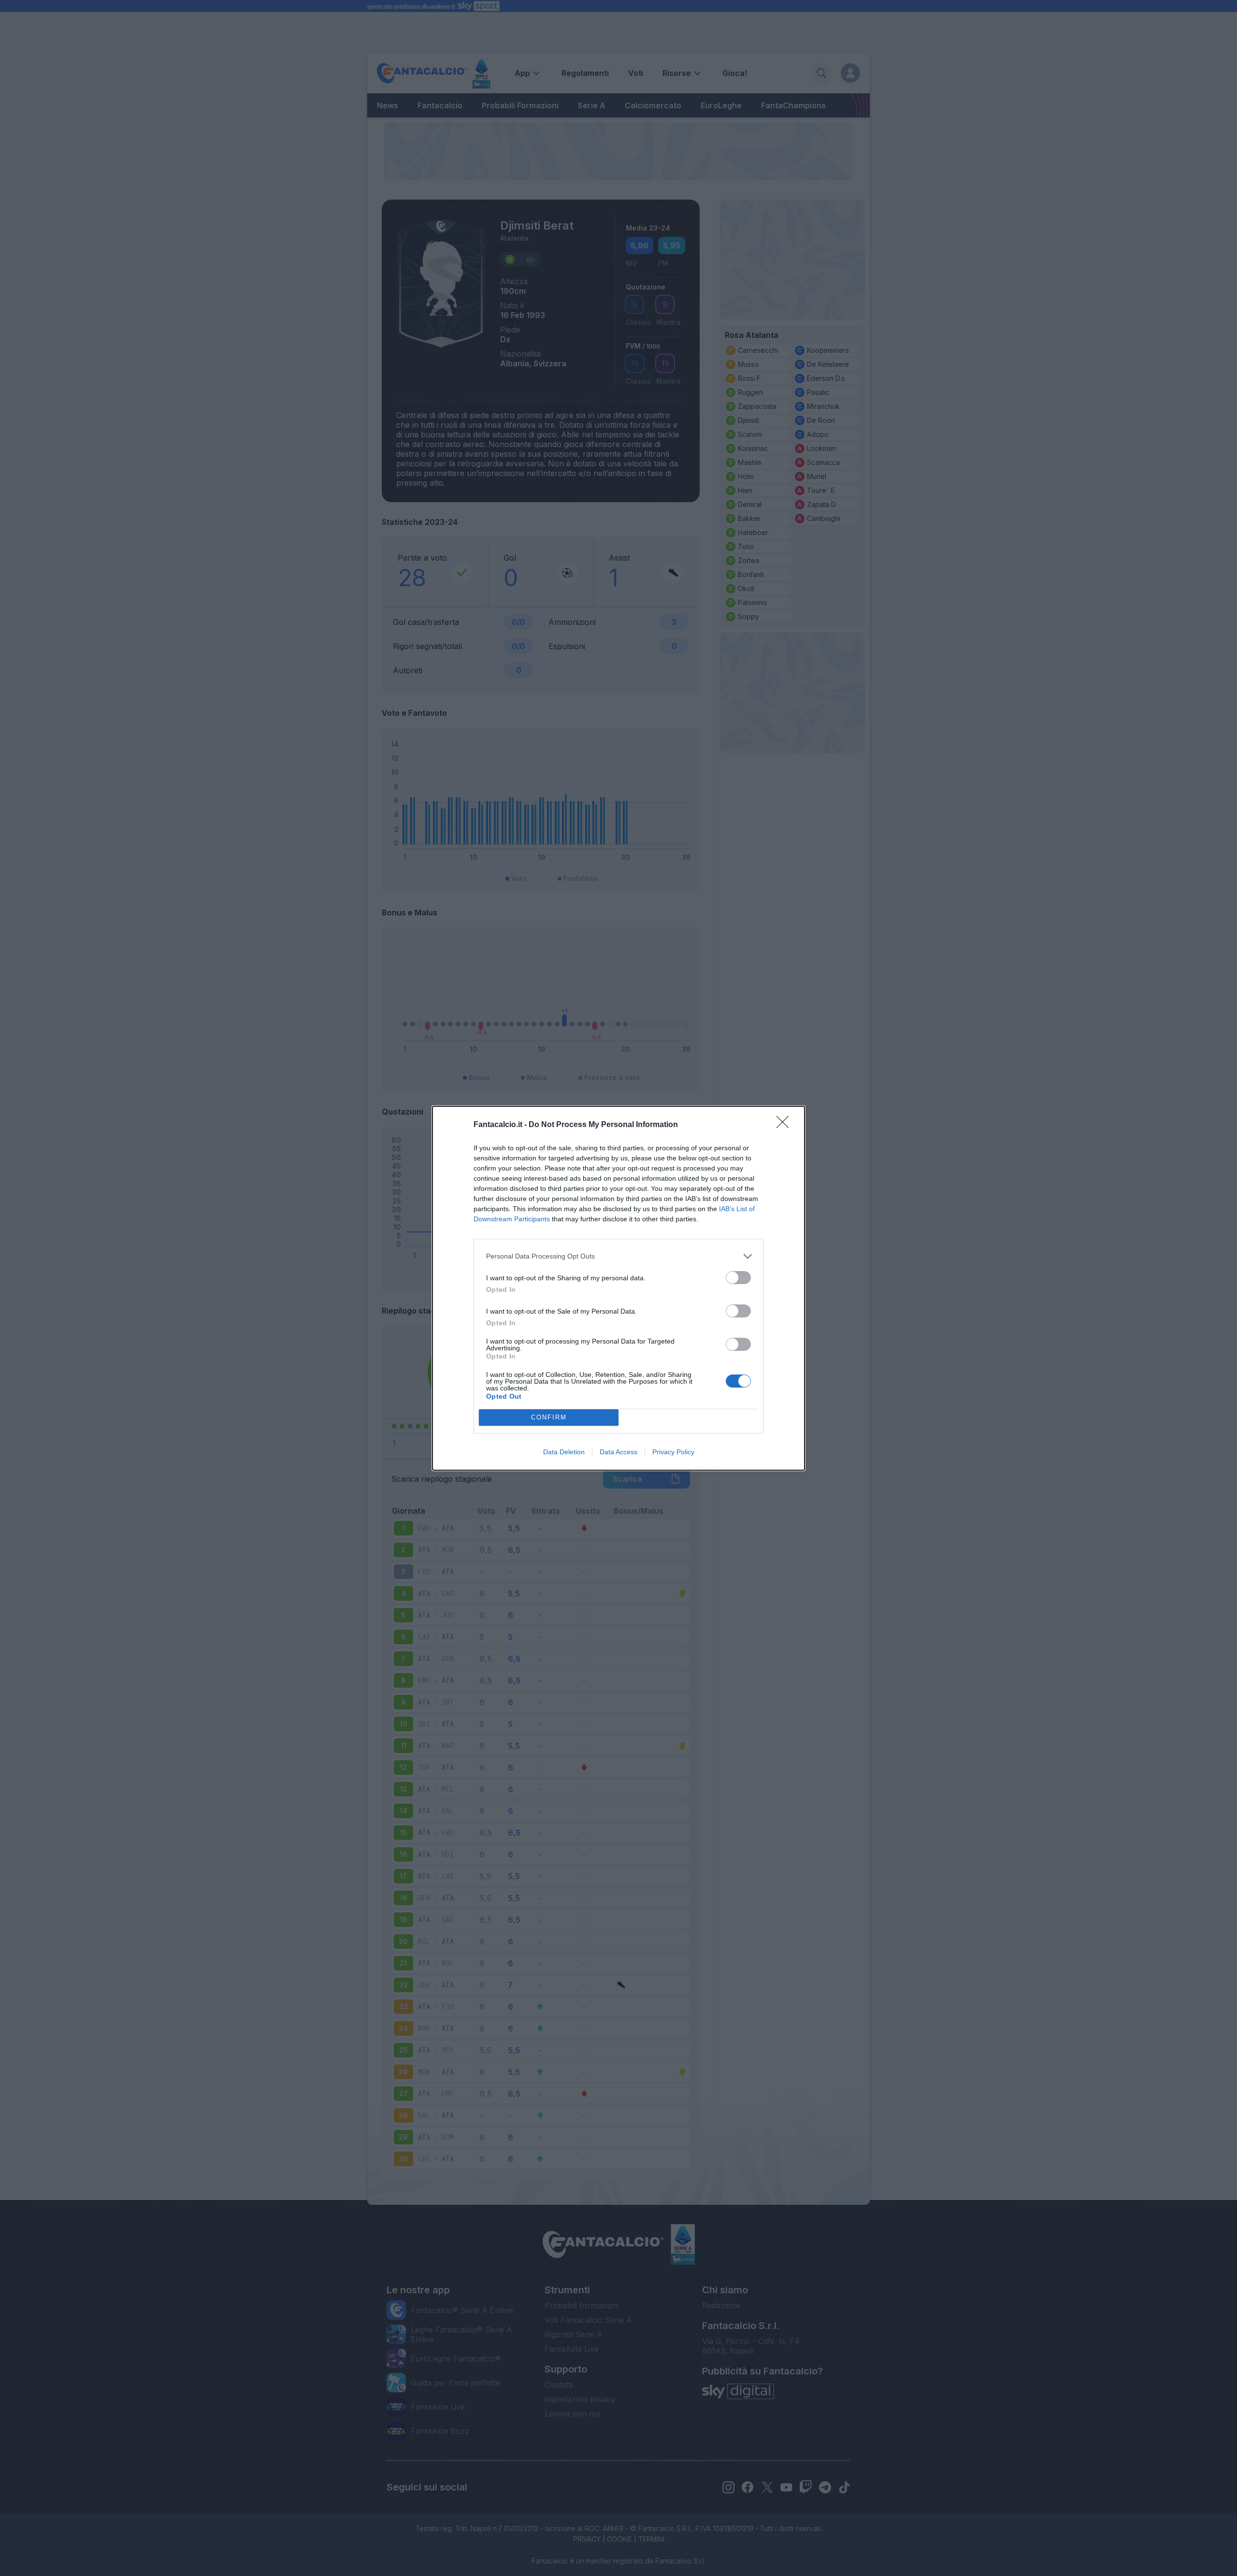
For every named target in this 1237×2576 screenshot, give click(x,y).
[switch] (738, 1278)
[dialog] (618, 1288)
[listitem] (618, 1256)
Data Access (618, 1452)
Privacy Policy (673, 1452)
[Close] (786, 1125)
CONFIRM (549, 1417)
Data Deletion (564, 1452)
